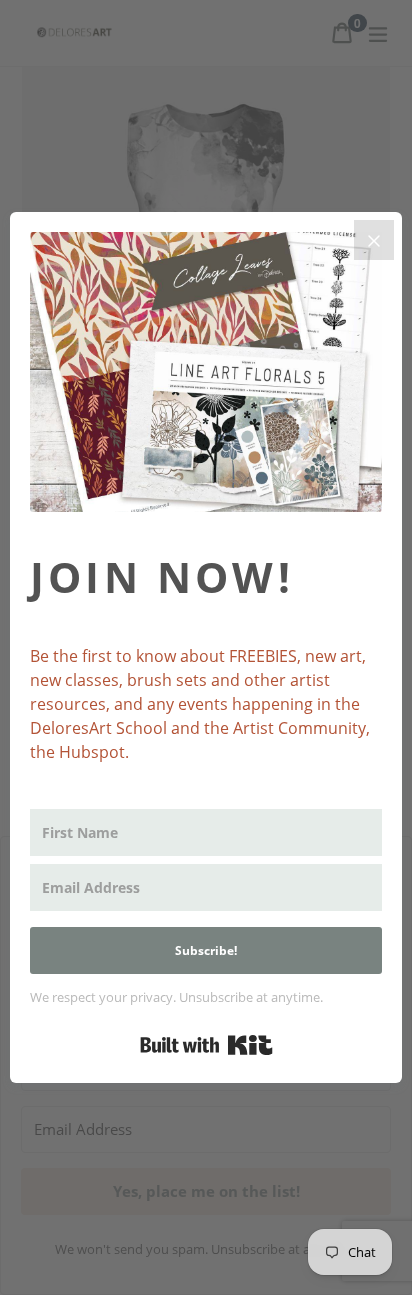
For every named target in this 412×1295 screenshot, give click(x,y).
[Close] (374, 240)
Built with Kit (206, 1045)
